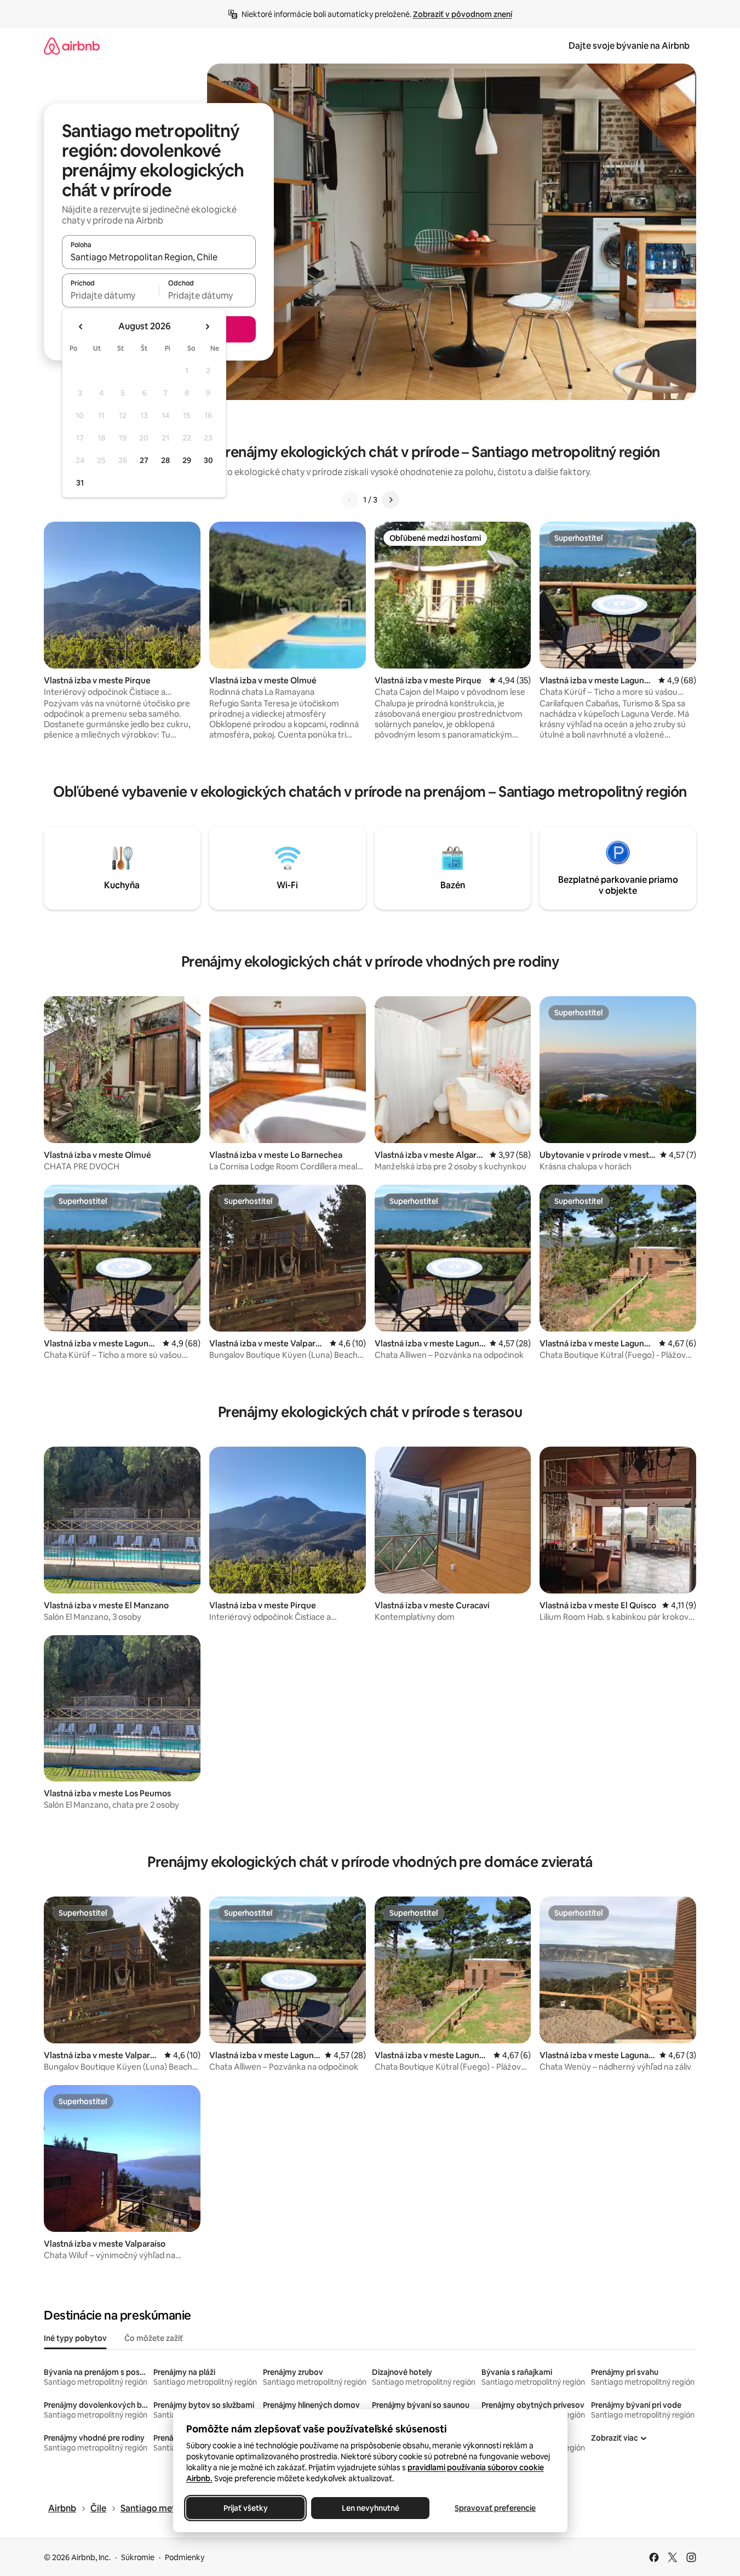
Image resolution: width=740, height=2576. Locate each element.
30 (208, 460)
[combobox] (159, 257)
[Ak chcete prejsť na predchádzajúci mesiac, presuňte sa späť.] (81, 327)
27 (144, 460)
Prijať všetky (245, 2508)
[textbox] (110, 295)
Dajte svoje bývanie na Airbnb (629, 46)
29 (187, 460)
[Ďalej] (391, 500)
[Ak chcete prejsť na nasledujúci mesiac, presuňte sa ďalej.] (207, 327)
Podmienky (185, 2557)
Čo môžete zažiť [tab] (154, 2338)
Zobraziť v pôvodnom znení (463, 14)
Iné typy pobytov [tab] (75, 2338)
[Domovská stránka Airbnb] (72, 46)
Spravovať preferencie (495, 2508)
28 (165, 460)
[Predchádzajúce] (350, 500)
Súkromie (138, 2557)
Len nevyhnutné (370, 2508)
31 (80, 483)
